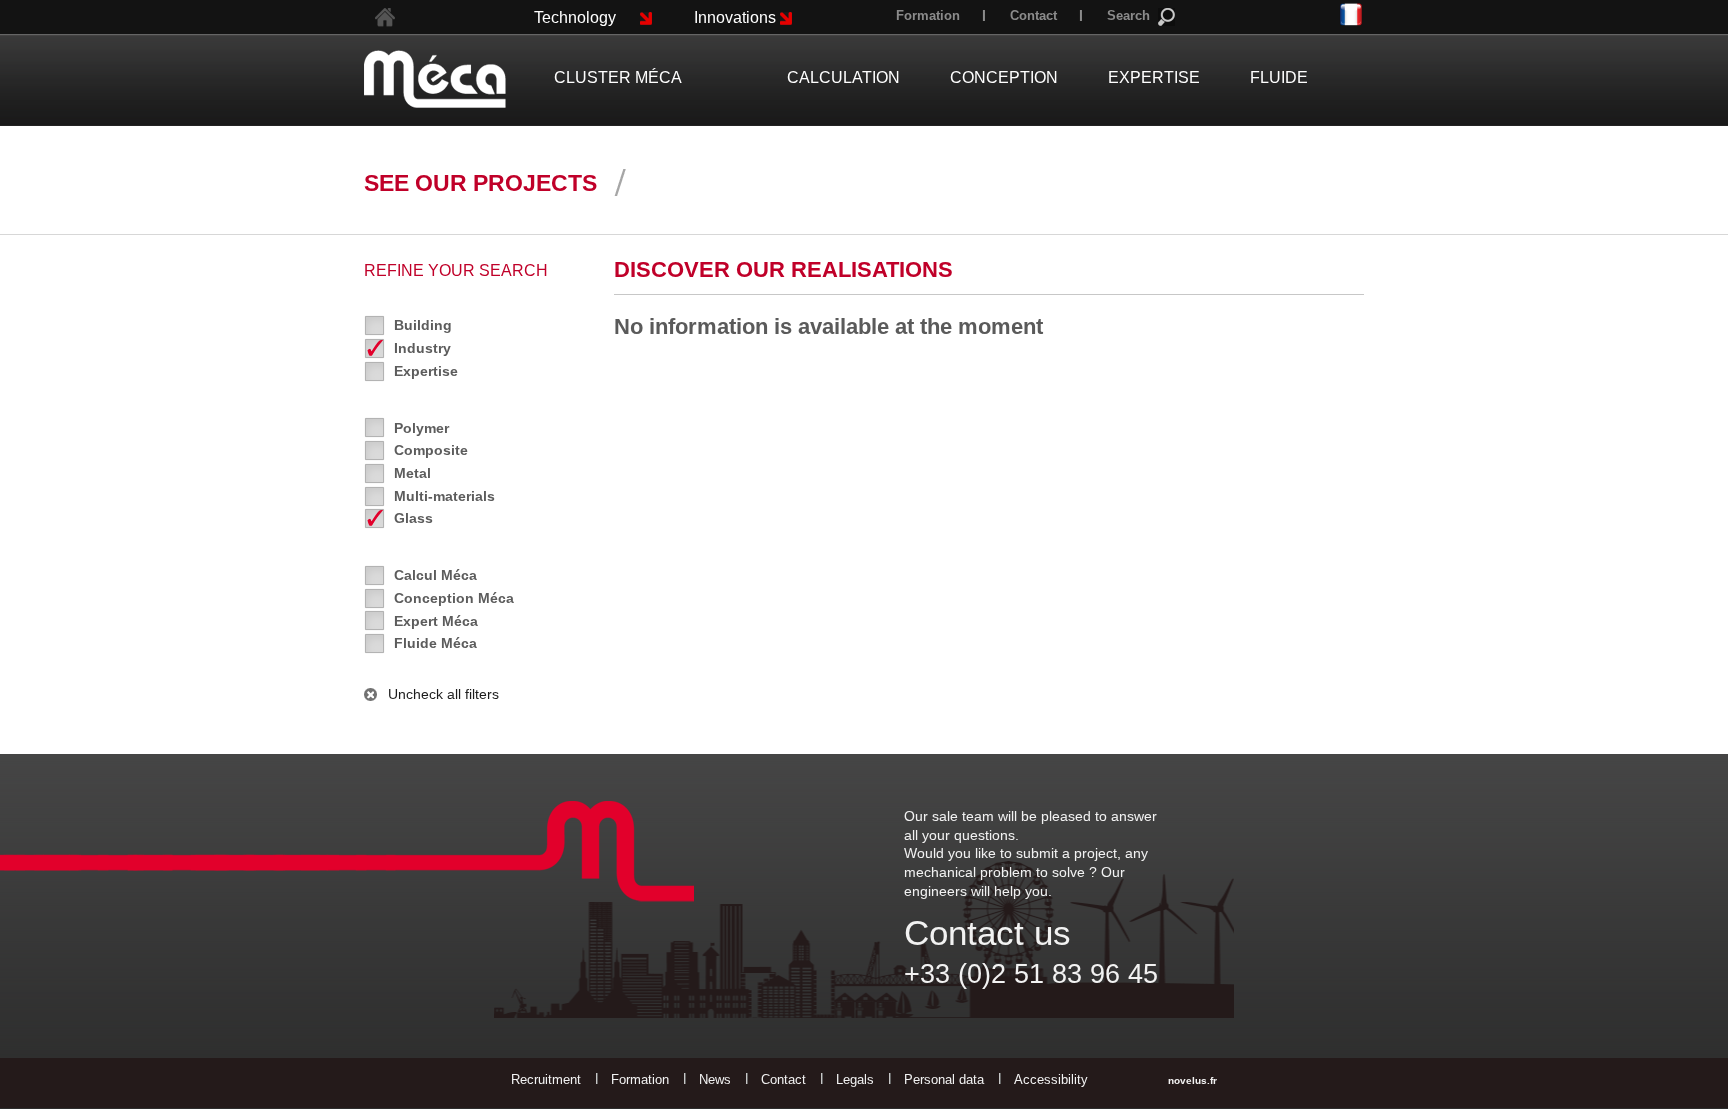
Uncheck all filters (443, 694)
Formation (928, 15)
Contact (1033, 15)
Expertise (426, 371)
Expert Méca (436, 621)
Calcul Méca (435, 575)
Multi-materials (444, 496)
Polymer (421, 428)
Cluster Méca (618, 77)
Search (1128, 15)
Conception (1004, 77)
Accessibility (1051, 1079)
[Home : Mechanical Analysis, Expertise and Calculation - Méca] (435, 79)
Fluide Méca (435, 643)
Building (423, 325)
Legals (855, 1079)
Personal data (944, 1079)
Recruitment (546, 1079)
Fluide (1279, 77)
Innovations (735, 17)
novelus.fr (1192, 1080)
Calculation (843, 77)
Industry (422, 348)
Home (385, 17)
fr (1351, 15)
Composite (431, 450)
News (715, 1079)
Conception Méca (454, 598)
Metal (412, 473)
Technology (575, 17)
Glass (413, 518)
